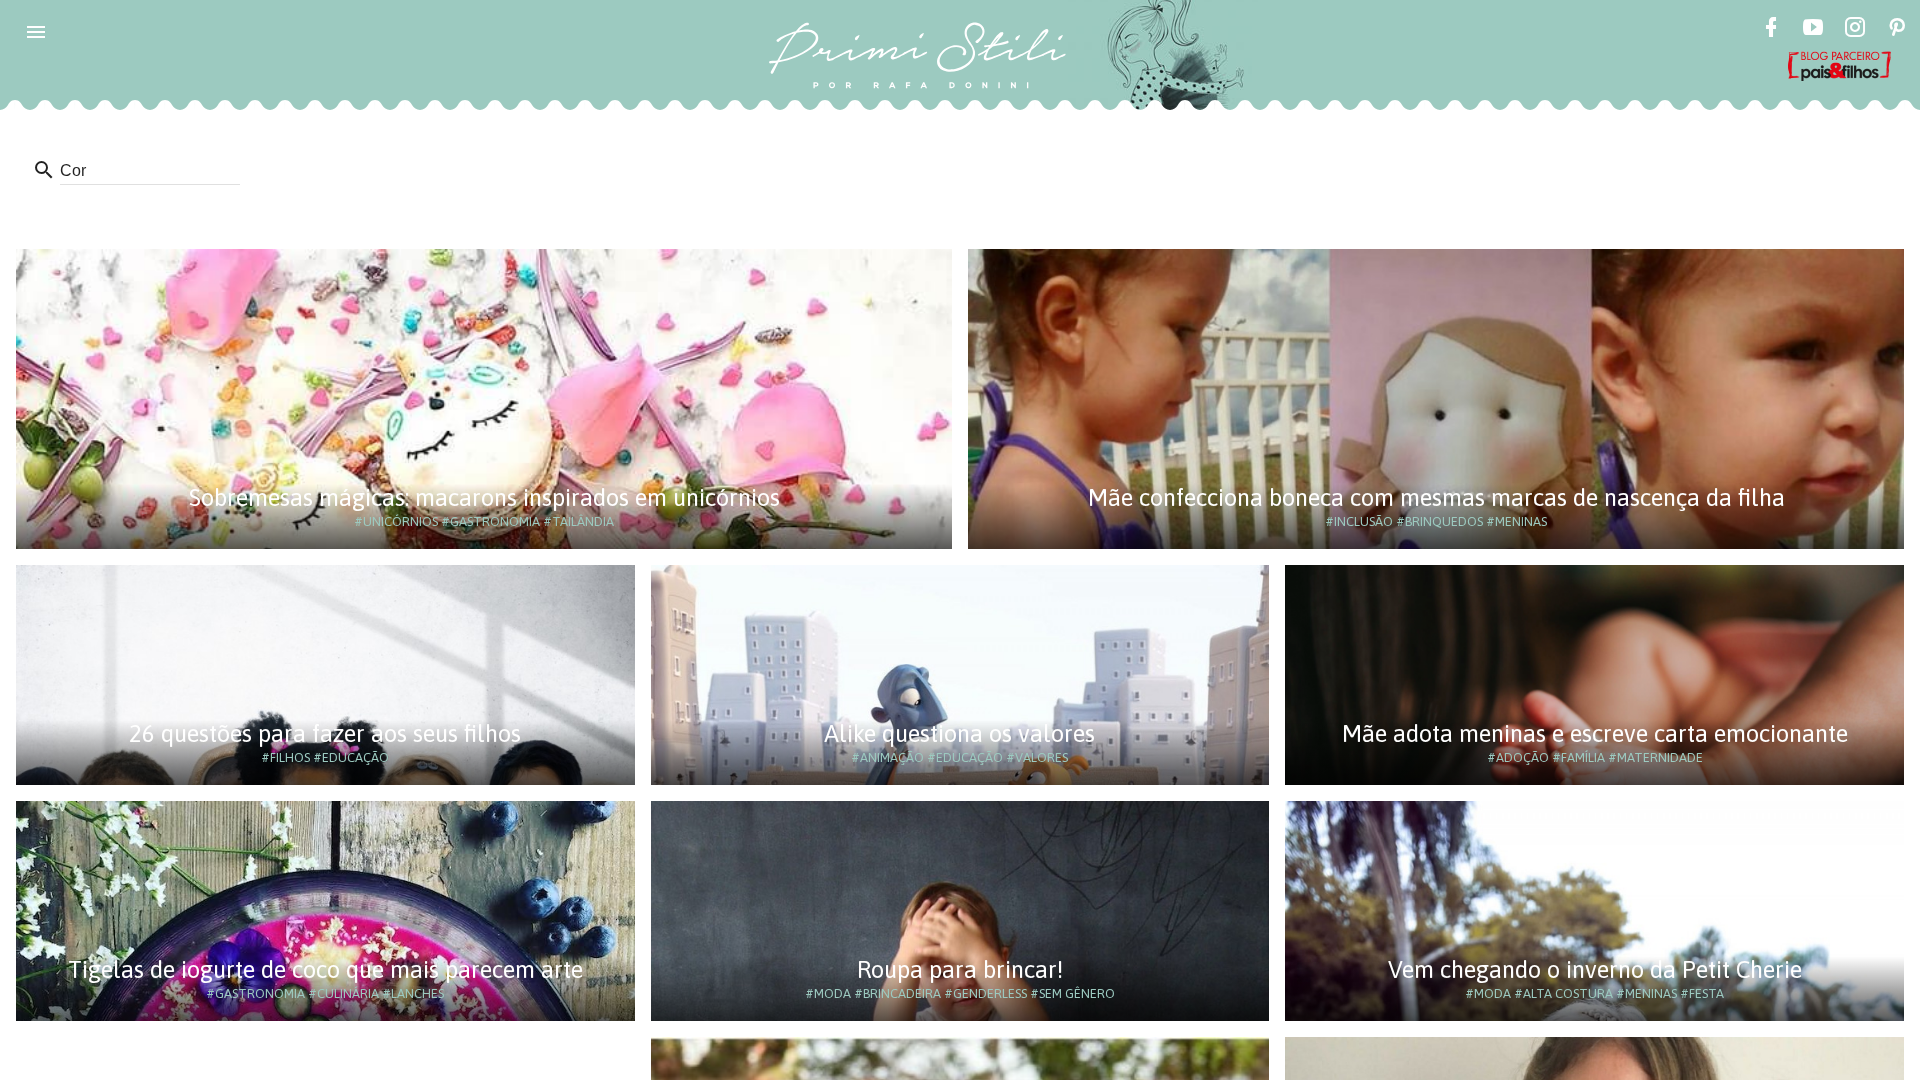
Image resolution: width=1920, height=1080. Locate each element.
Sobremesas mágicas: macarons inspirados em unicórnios (484, 497)
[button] (36, 32)
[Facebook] (1771, 30)
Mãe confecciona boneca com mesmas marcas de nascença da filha (1436, 497)
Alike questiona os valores (959, 733)
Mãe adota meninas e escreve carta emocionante (1595, 733)
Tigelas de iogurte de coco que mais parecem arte (325, 969)
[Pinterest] (1897, 30)
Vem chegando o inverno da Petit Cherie (1595, 969)
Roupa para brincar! (960, 969)
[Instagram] (1855, 30)
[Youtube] (1813, 30)
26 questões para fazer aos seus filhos (325, 733)
